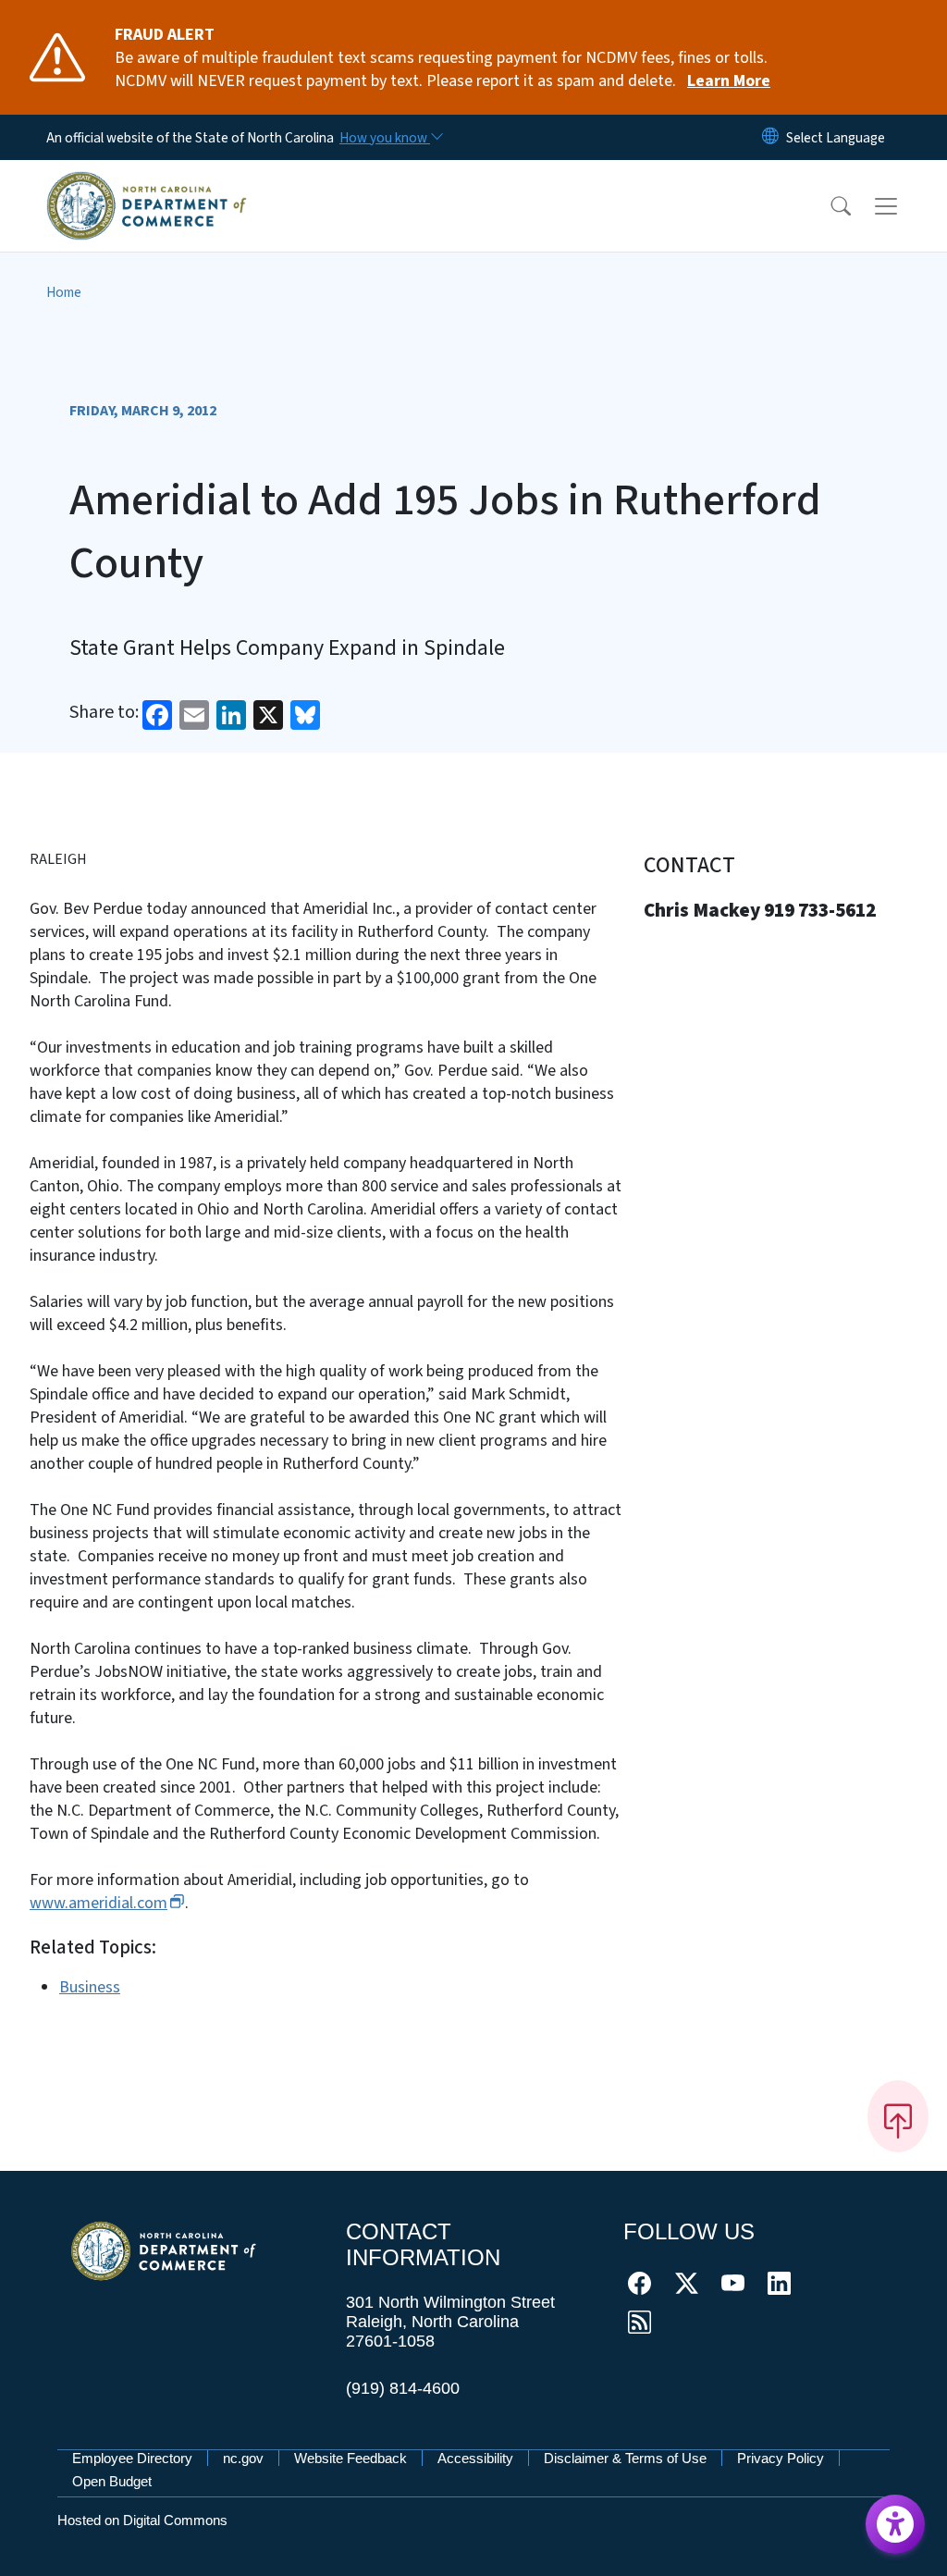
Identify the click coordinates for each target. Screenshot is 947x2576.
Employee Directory (132, 2458)
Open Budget (112, 2481)
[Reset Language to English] (770, 137)
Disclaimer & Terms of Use (625, 2458)
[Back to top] (898, 2116)
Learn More (729, 81)
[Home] (147, 184)
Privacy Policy (781, 2458)
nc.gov (243, 2458)
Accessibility (475, 2458)
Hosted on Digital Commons (142, 2520)
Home (64, 292)
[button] (829, 206)
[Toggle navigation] (904, 205)
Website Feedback (351, 2458)
